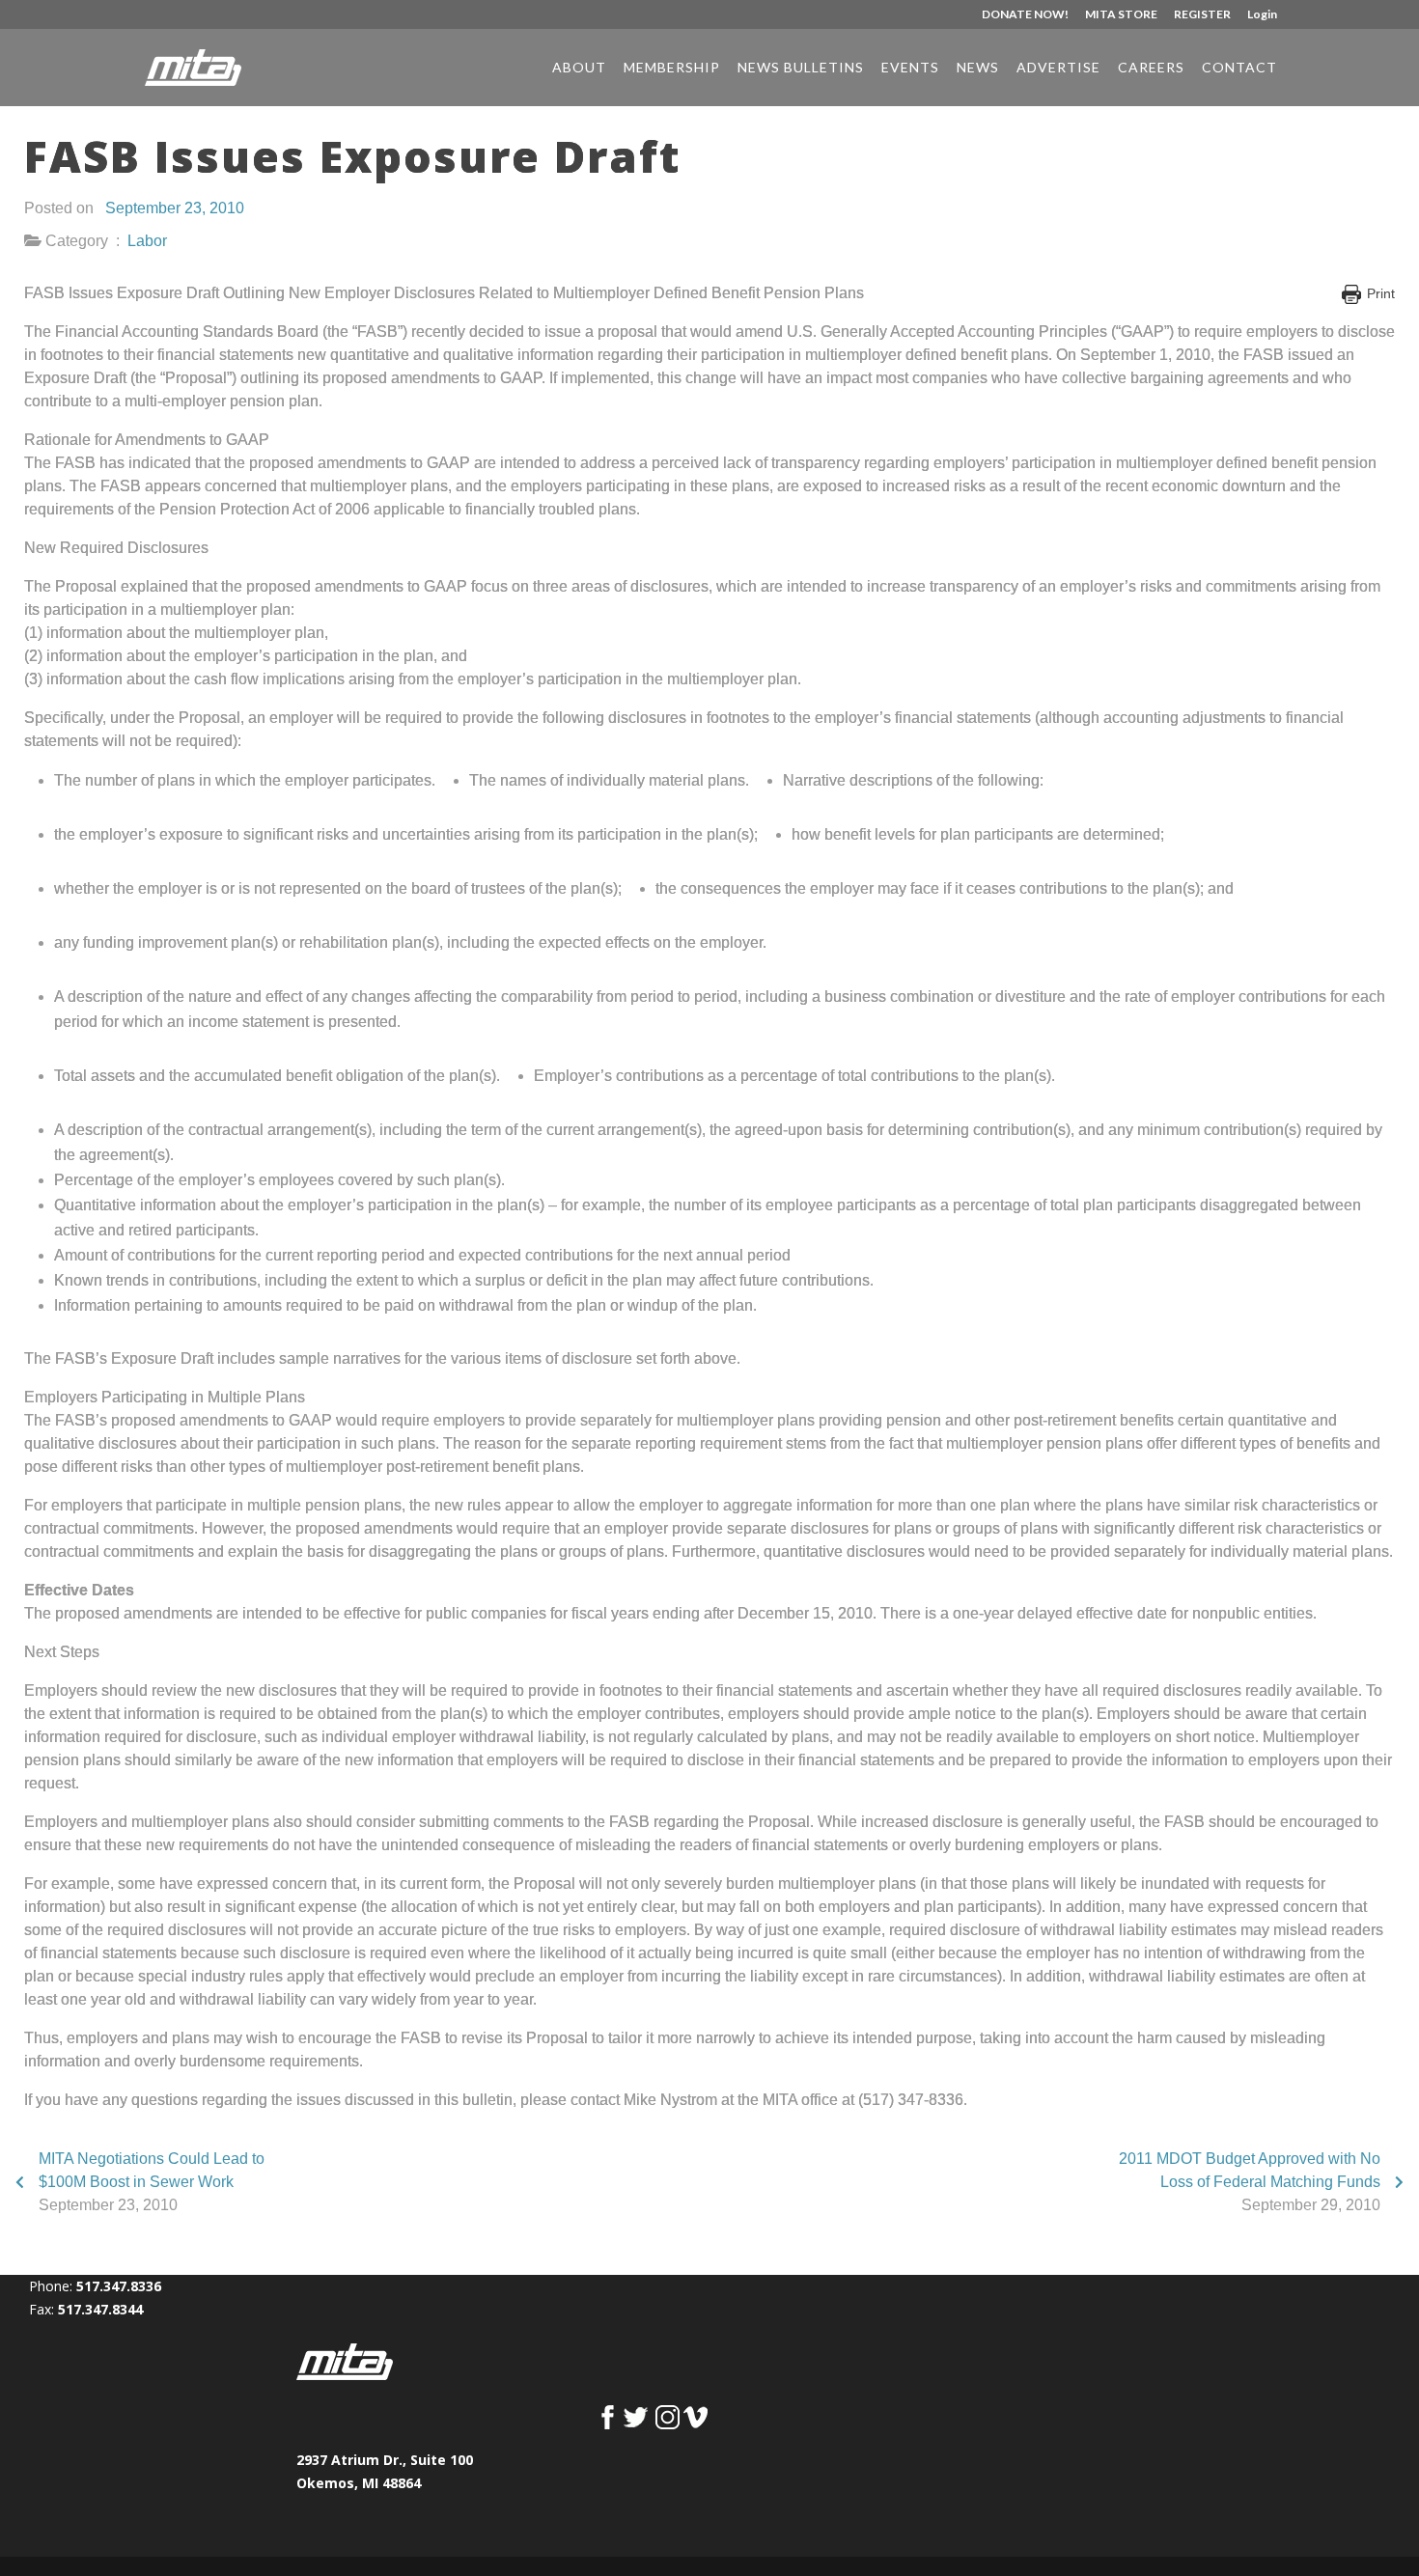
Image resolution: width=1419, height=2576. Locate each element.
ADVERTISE (1058, 68)
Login (1262, 15)
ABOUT (579, 68)
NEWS (978, 68)
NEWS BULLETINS (801, 68)
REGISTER (1202, 15)
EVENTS (910, 68)
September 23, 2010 (175, 208)
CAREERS (1151, 68)
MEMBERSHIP (672, 68)
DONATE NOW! (1025, 15)
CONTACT (1239, 68)
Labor (147, 241)
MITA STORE (1121, 15)
